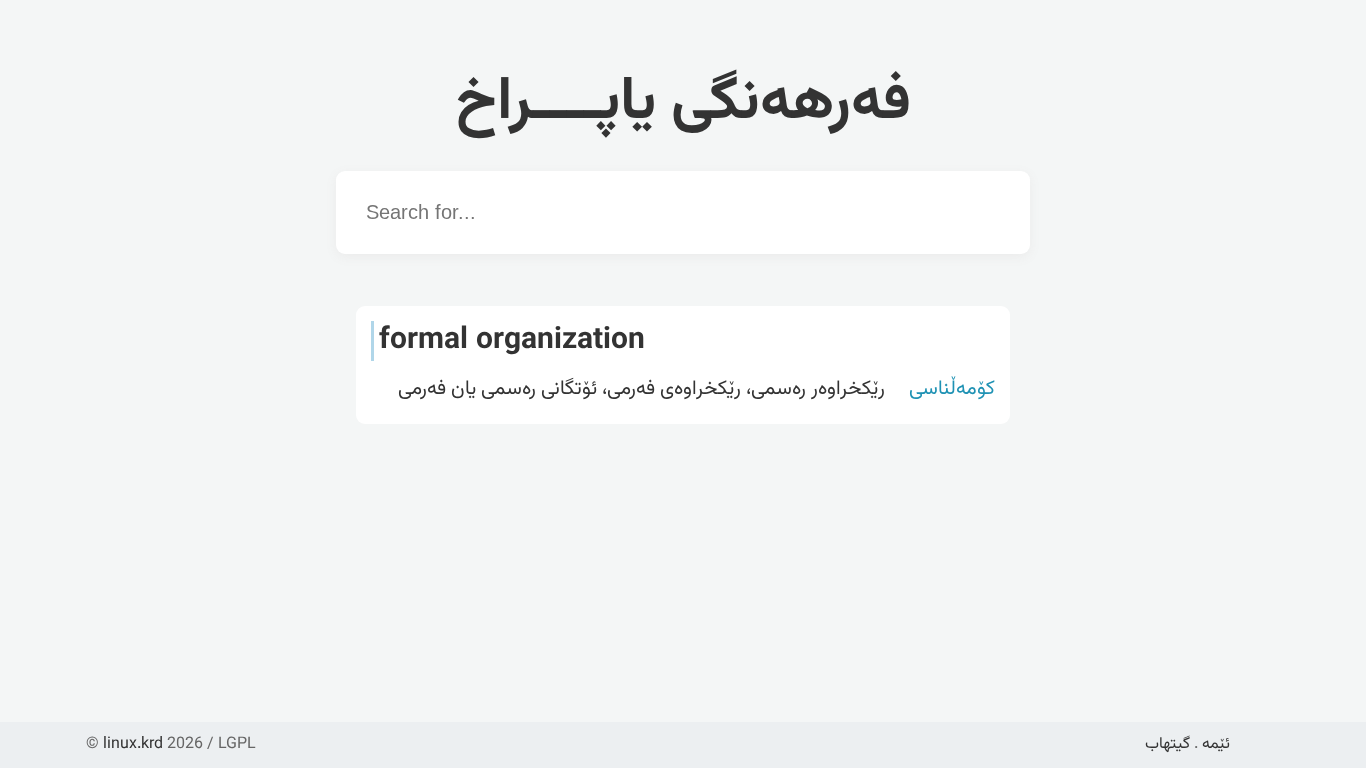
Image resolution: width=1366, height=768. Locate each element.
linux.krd (133, 744)
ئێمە (1216, 744)
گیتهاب (1167, 744)
